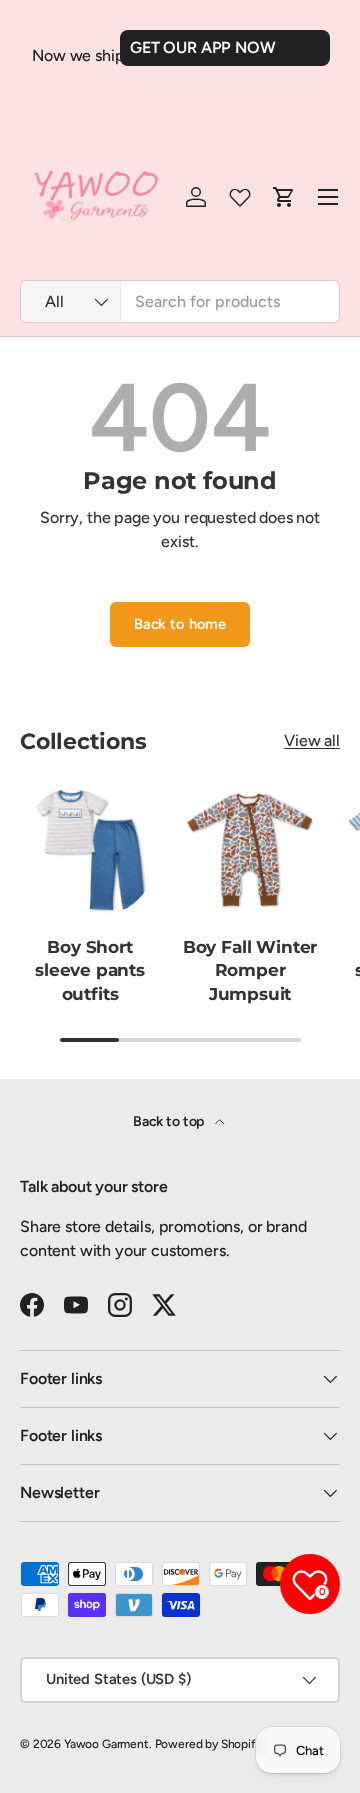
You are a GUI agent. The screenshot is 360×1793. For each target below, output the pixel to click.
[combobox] (180, 301)
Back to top (170, 1121)
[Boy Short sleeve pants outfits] (90, 850)
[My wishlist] (240, 197)
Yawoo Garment (106, 1744)
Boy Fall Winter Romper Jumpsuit (250, 970)
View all (312, 740)
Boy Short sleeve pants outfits (90, 970)
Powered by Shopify (208, 1744)
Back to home (180, 624)
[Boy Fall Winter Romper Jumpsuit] (250, 850)
